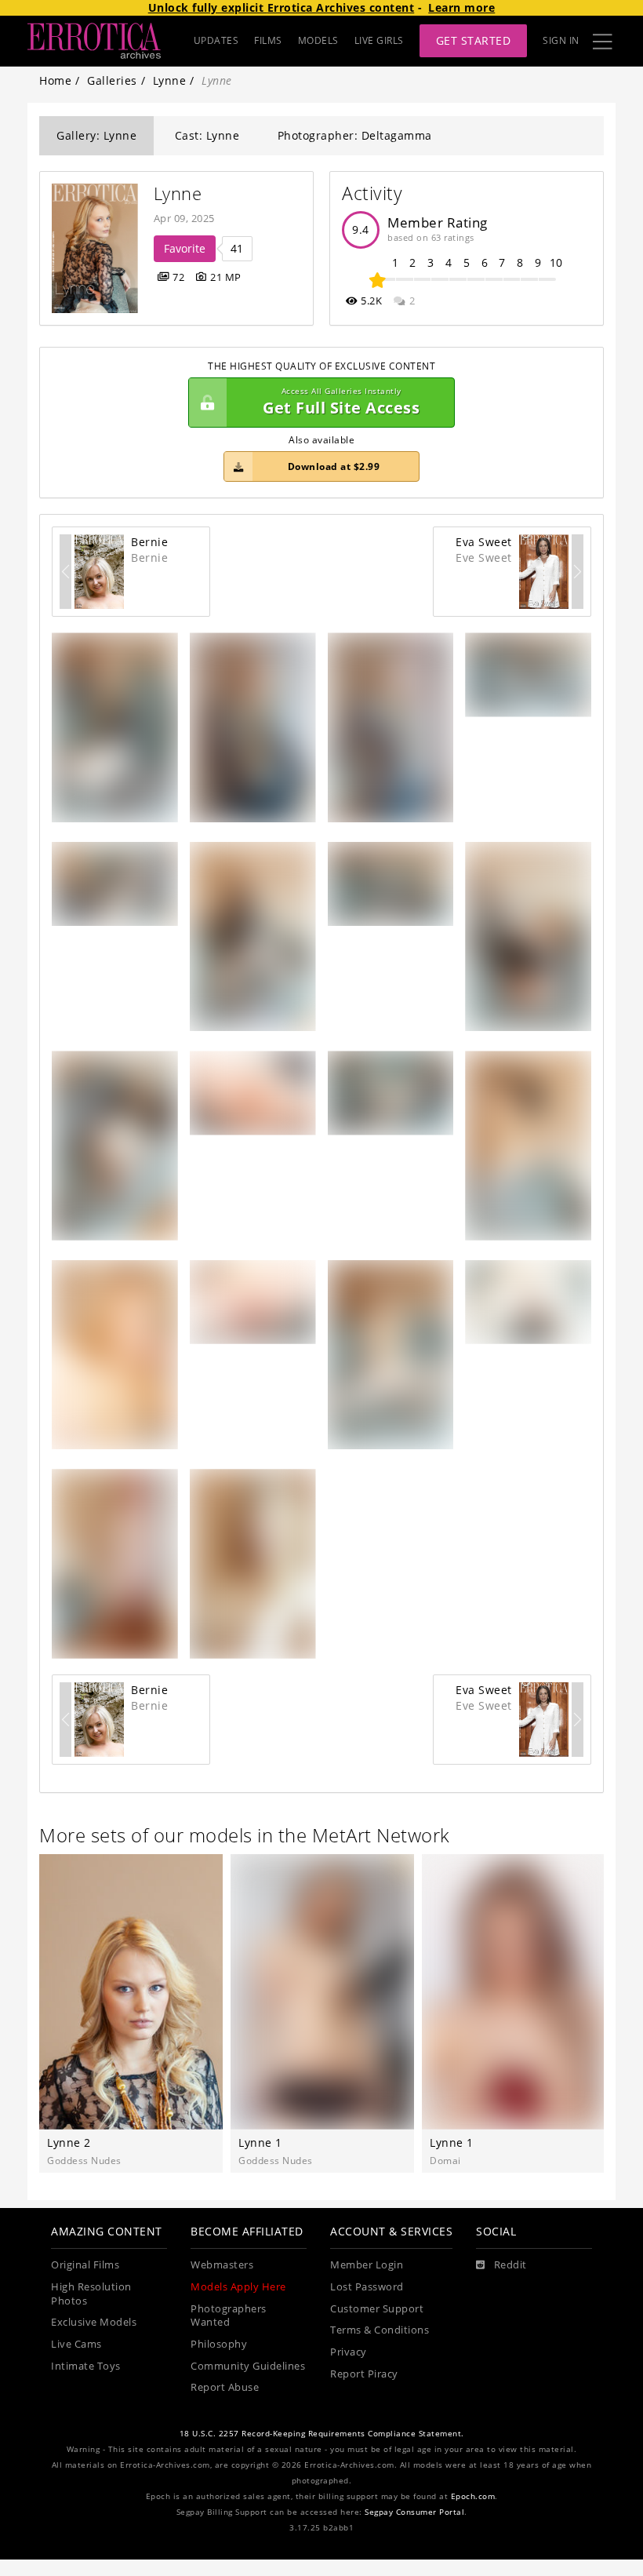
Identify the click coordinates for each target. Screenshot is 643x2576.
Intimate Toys (86, 2366)
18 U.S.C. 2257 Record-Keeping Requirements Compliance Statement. (322, 2434)
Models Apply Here (238, 2287)
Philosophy (219, 2344)
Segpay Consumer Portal (414, 2512)
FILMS (268, 40)
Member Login (367, 2265)
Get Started (474, 40)
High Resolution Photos (91, 2294)
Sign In (561, 40)
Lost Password (367, 2287)
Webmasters (222, 2265)
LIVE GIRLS (379, 40)
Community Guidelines (248, 2366)
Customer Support (377, 2309)
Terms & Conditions (380, 2330)
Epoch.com (473, 2496)
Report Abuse (225, 2387)
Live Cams (76, 2344)
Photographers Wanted (229, 2316)
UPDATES (216, 40)
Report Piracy (364, 2374)
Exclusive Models (94, 2322)
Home (55, 80)
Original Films (85, 2265)
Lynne (170, 80)
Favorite (185, 248)
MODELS (318, 40)
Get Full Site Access (341, 402)
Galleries (112, 80)
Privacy (349, 2352)
